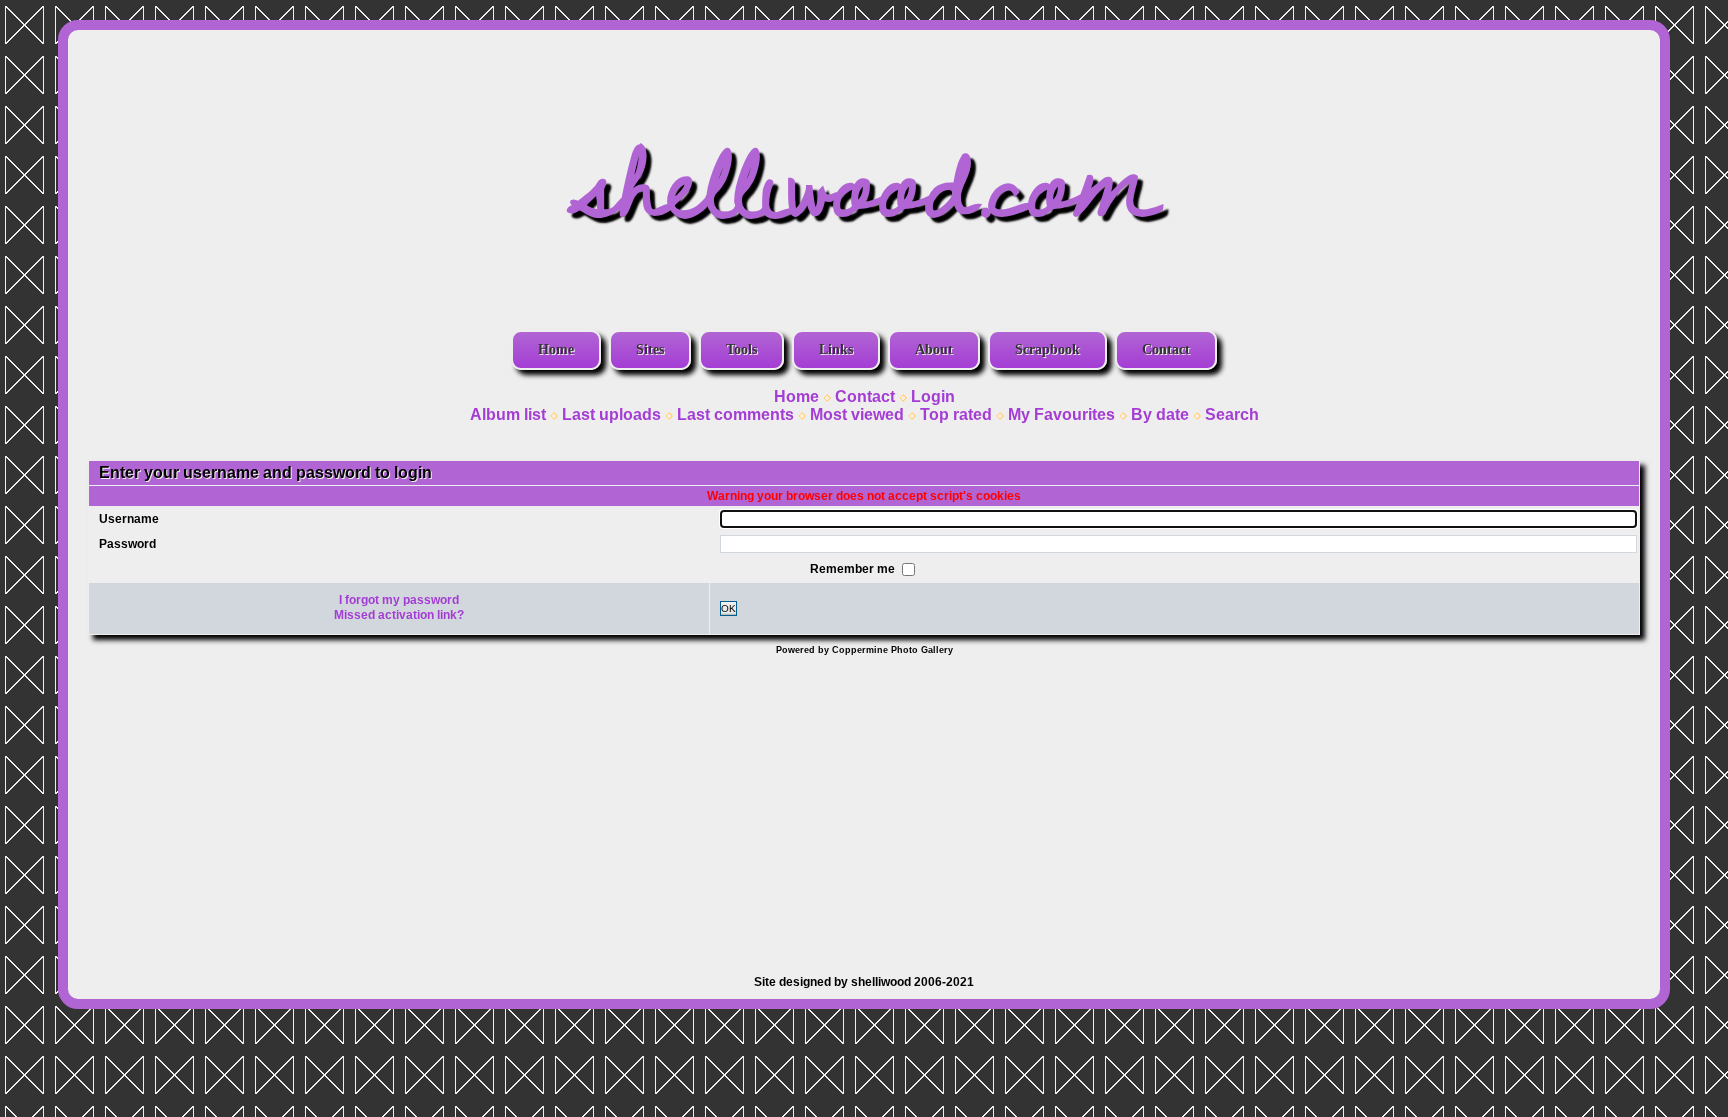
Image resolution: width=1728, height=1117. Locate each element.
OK (728, 608)
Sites (650, 349)
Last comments (735, 414)
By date (1160, 414)
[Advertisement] (864, 805)
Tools (741, 349)
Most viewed (857, 414)
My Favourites (1061, 414)
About (934, 349)
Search (1232, 414)
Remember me (854, 568)
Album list (508, 414)
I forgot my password (399, 600)
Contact (1166, 349)
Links (836, 349)
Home (556, 349)
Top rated (956, 414)
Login (933, 396)
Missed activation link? (399, 615)
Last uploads (611, 414)
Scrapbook (1047, 349)
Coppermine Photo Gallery (892, 650)
